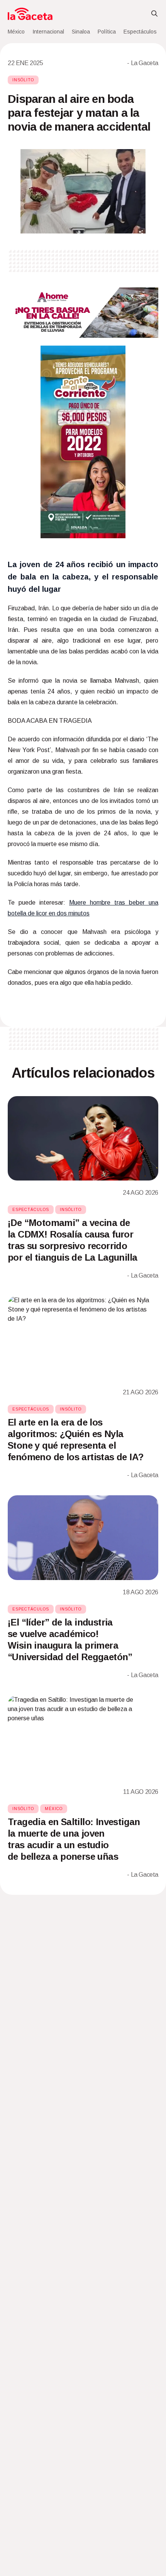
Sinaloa (81, 32)
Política (107, 32)
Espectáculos (140, 32)
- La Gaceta (143, 63)
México (16, 32)
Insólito (23, 80)
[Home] (30, 14)
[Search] (154, 14)
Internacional (48, 32)
